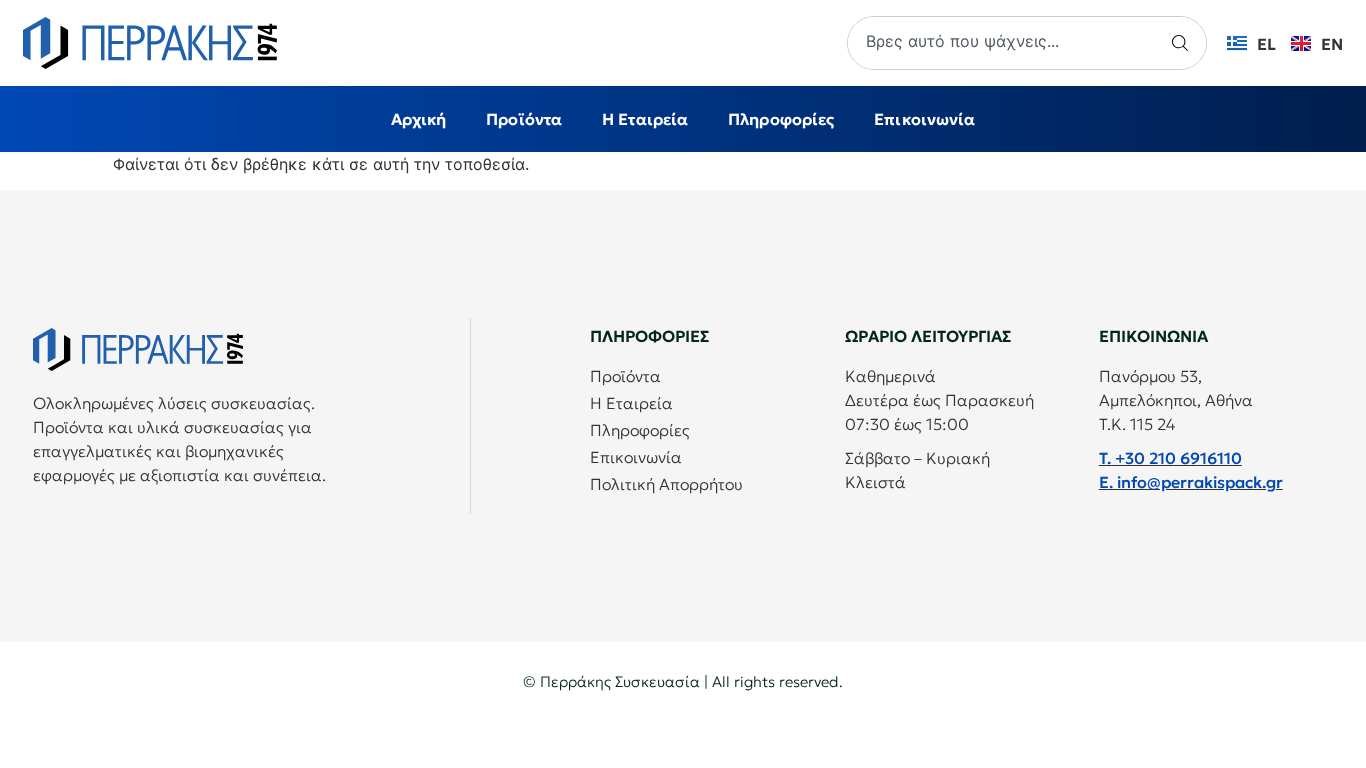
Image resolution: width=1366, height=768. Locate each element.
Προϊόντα (524, 119)
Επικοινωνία (924, 119)
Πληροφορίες (781, 119)
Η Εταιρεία (645, 119)
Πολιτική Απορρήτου (666, 484)
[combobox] (1004, 43)
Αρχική (419, 119)
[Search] (1183, 43)
